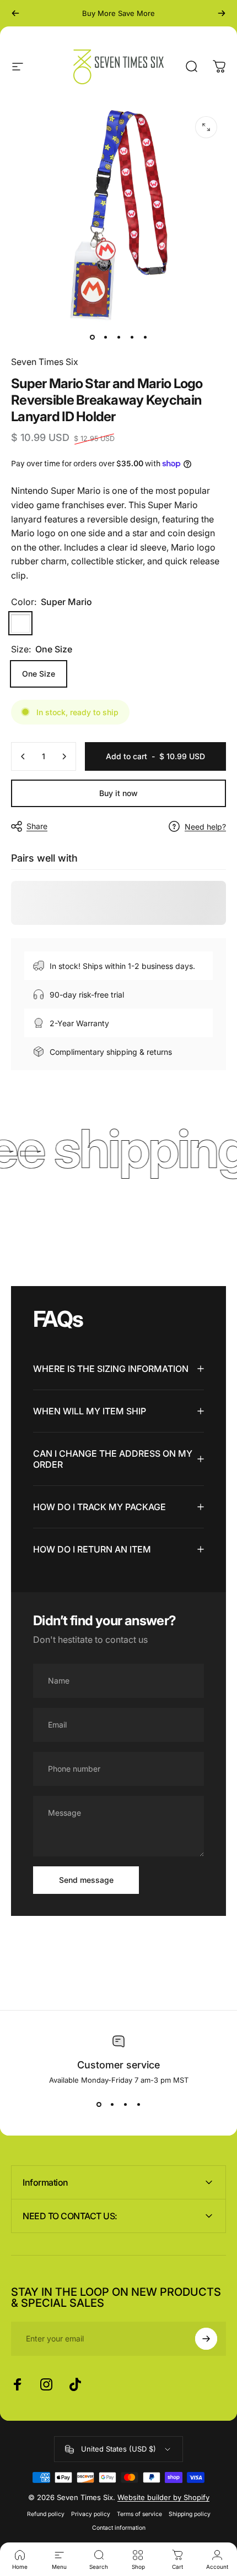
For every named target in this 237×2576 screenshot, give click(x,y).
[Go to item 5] (145, 337)
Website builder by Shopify (163, 2497)
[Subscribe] (206, 2339)
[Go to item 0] (92, 337)
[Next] (222, 13)
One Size (39, 674)
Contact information (119, 2528)
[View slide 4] (138, 2104)
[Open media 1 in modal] (206, 127)
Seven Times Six (45, 362)
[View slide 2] (112, 2104)
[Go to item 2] (105, 337)
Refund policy (46, 2514)
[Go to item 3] (118, 337)
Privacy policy (91, 2514)
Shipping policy (190, 2514)
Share (37, 826)
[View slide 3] (125, 2104)
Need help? (205, 827)
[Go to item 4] (132, 337)
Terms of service (139, 2514)
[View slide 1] (99, 2104)
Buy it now (118, 793)
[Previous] (15, 13)
